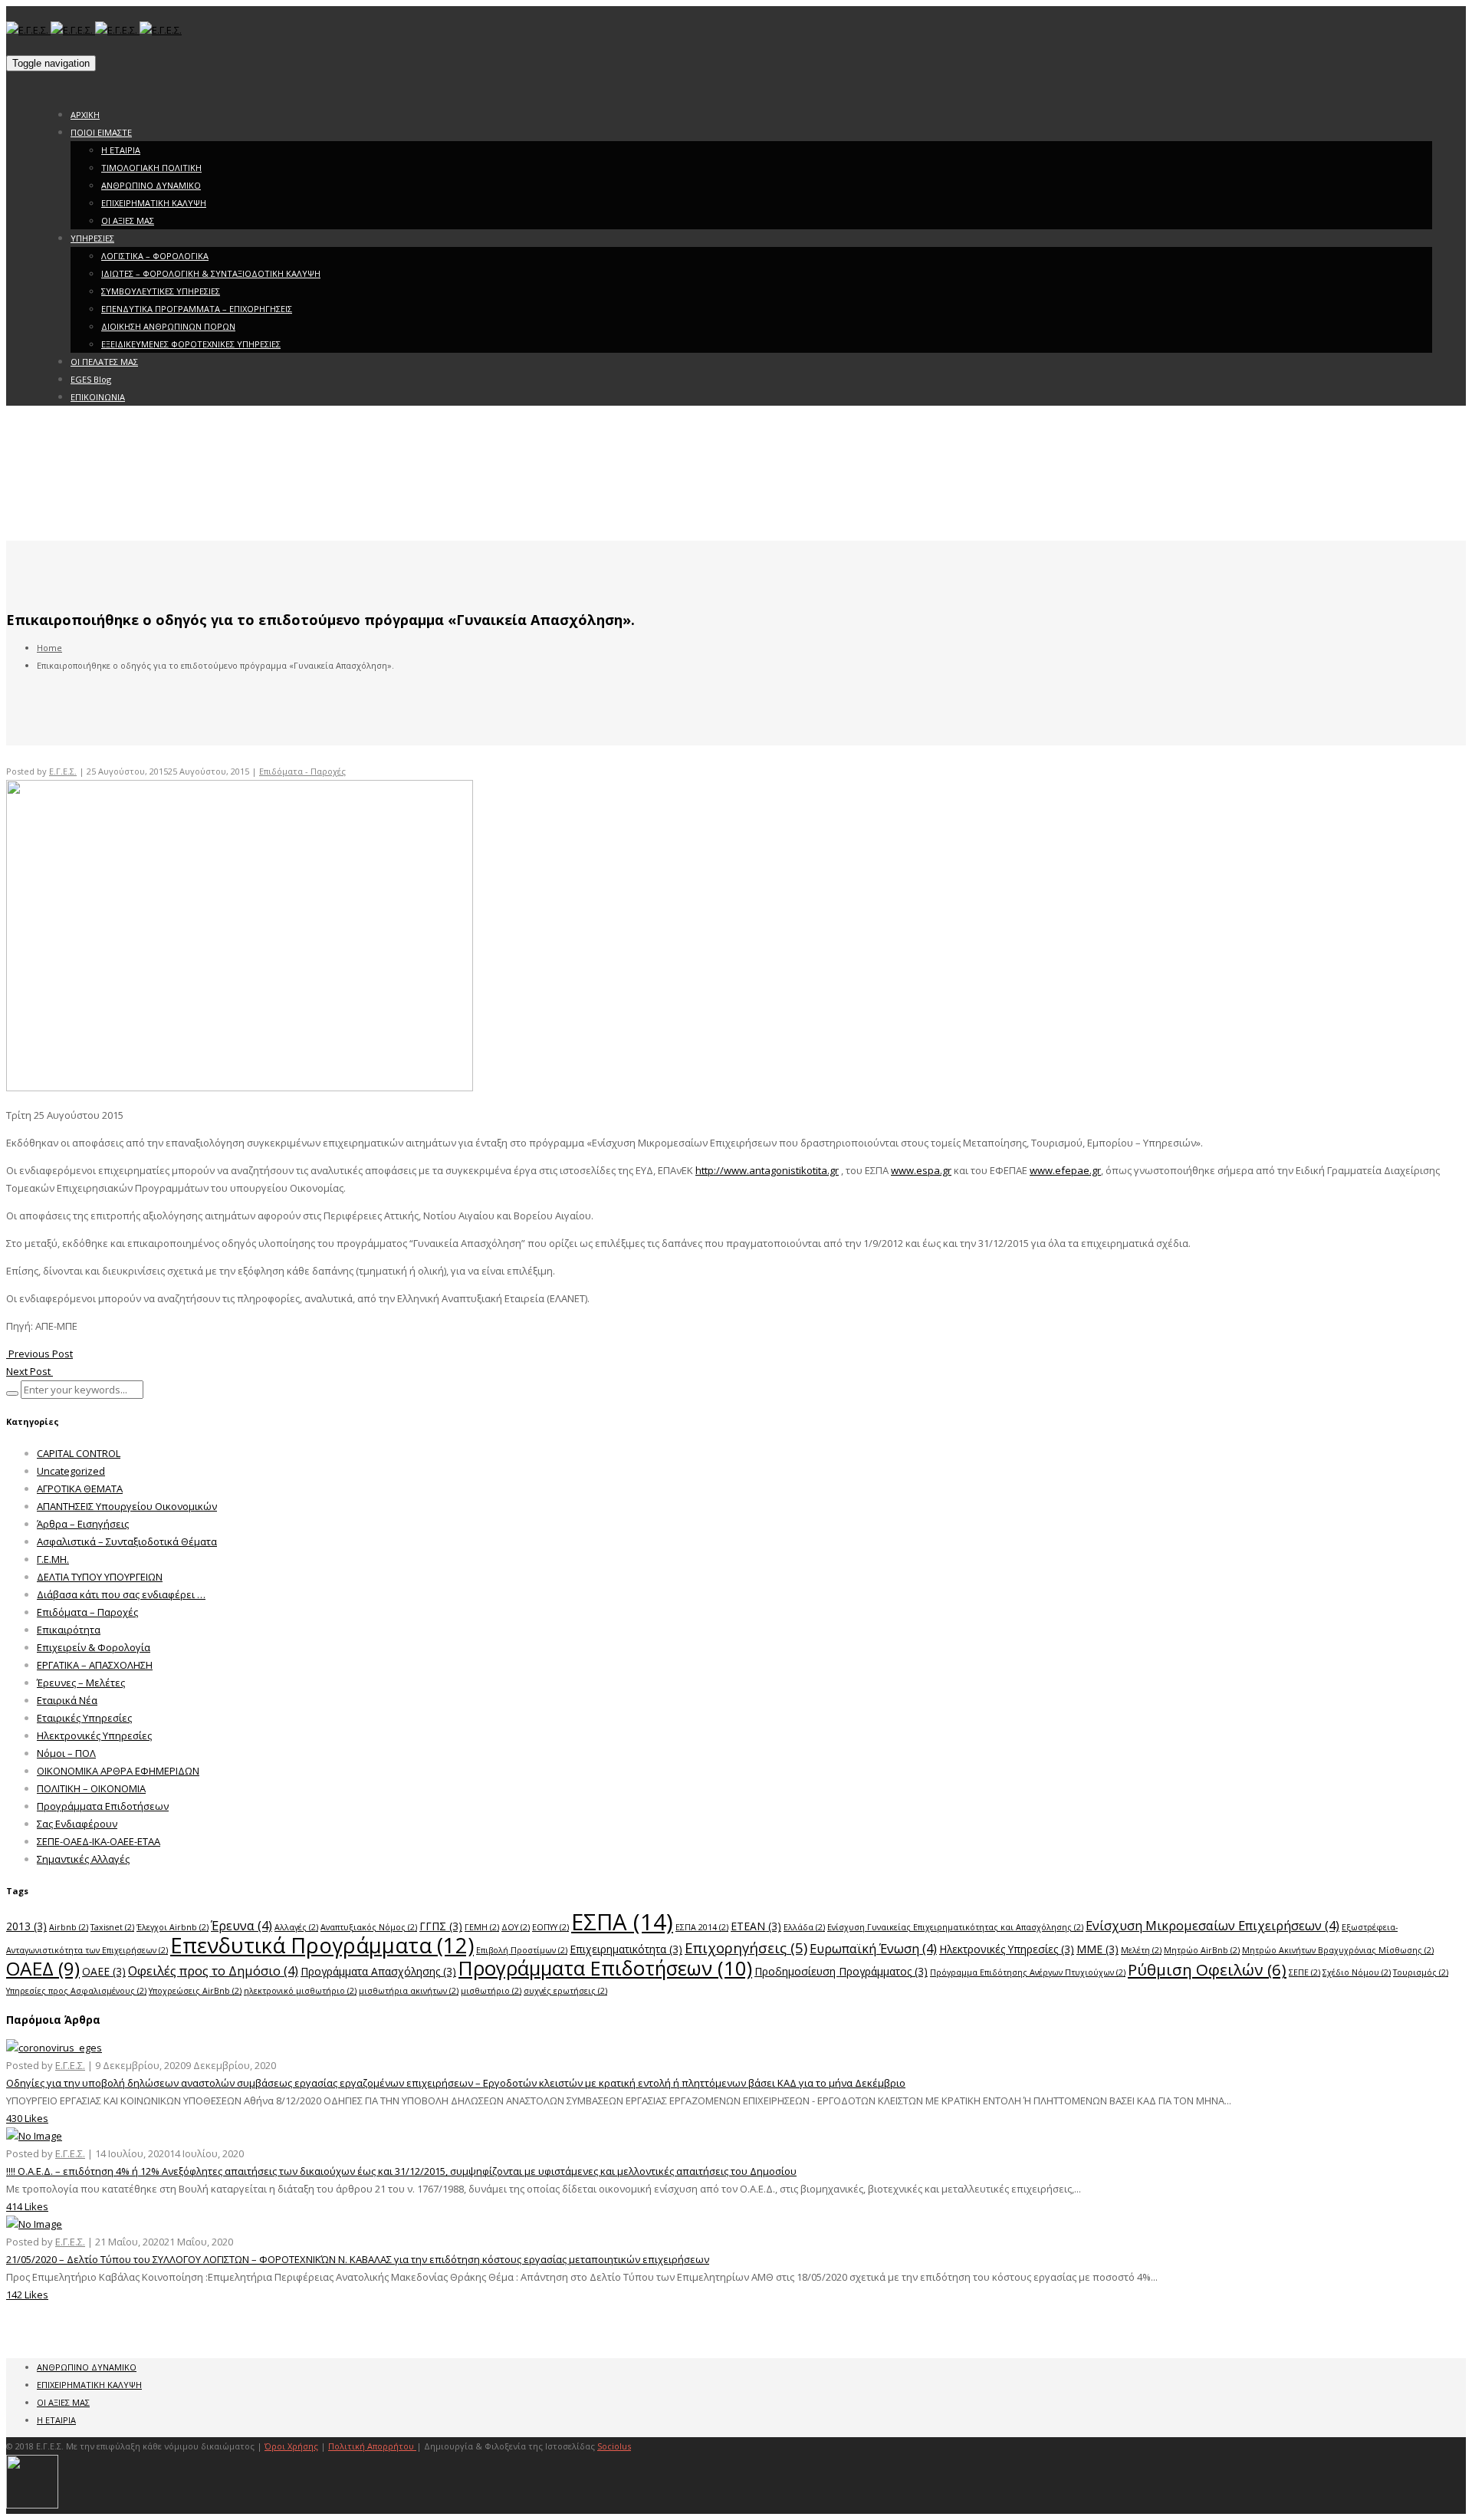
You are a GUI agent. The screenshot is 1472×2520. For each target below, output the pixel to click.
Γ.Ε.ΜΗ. (53, 1559)
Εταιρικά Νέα (67, 1700)
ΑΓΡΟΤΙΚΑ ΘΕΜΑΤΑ (80, 1489)
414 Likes (27, 2206)
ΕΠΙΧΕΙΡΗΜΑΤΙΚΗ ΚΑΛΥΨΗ (154, 203)
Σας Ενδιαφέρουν (77, 1824)
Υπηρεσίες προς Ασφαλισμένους (76, 1991)
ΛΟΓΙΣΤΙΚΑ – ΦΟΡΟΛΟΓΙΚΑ (155, 256)
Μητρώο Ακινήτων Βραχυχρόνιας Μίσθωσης (1338, 1950)
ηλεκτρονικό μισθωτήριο (300, 1991)
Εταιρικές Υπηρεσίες (84, 1718)
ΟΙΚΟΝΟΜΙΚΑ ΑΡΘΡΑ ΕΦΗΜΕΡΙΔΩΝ (118, 1771)
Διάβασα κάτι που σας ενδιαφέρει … (121, 1594)
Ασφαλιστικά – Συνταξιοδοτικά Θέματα (127, 1541)
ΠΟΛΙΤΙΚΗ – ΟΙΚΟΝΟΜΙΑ (91, 1788)
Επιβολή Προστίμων (522, 1950)
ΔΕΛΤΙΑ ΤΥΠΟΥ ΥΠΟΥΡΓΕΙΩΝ (100, 1577)
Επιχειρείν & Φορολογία (94, 1647)
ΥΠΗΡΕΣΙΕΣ (92, 238)
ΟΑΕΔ (43, 1968)
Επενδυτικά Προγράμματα (322, 1945)
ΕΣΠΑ (622, 1922)
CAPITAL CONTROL (79, 1453)
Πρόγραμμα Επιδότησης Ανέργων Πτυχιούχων (1028, 1972)
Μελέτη (1141, 1950)
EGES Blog (91, 379)
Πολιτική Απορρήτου (372, 2446)
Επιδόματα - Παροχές (302, 771)
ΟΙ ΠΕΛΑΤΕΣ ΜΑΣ (104, 362)
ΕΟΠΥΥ (550, 1927)
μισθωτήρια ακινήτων (409, 1991)
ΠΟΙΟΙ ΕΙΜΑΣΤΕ (101, 132)
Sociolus (614, 2446)
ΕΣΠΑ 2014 (702, 1927)
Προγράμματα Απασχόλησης (378, 1971)
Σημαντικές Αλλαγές (83, 1859)
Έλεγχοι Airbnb (172, 1927)
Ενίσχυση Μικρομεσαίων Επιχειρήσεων (1212, 1925)
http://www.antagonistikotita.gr (767, 1170)
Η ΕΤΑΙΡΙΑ (121, 150)
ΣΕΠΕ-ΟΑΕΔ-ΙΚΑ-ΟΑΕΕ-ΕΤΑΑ (99, 1841)
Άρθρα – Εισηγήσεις (83, 1524)
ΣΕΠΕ (1304, 1972)
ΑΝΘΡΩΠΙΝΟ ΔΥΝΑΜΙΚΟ (151, 185)
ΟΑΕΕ (104, 1971)
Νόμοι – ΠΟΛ (66, 1753)
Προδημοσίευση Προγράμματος (841, 1971)
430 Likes (27, 2118)
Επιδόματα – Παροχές (87, 1612)
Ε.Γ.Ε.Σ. (63, 771)
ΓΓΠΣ (441, 1926)
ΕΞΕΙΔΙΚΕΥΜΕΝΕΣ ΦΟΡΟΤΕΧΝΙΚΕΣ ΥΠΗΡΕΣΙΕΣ (191, 344)
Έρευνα (242, 1925)
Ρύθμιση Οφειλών (1207, 1969)
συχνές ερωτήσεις (565, 1991)
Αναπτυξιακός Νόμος (369, 1927)
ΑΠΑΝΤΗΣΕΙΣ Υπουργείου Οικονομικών (127, 1506)
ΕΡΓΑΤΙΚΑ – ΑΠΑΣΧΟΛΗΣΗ (95, 1665)
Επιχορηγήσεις (746, 1948)
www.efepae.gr (1065, 1170)
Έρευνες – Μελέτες (81, 1683)
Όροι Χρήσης (291, 2446)
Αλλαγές (296, 1927)
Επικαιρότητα (69, 1630)
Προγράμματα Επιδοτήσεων (103, 1806)
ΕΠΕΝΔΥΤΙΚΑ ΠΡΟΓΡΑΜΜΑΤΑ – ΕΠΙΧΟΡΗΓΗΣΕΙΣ (197, 309)
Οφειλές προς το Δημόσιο (213, 1971)
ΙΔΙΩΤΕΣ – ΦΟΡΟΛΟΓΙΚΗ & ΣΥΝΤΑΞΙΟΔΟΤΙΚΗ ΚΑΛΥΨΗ (211, 273)
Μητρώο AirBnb (1202, 1950)
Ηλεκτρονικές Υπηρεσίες (94, 1735)
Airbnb (69, 1927)
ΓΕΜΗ (482, 1927)
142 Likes (27, 2295)
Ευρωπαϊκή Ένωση (873, 1948)
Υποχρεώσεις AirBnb (195, 1991)
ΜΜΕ (1097, 1949)
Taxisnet (112, 1927)
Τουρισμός (1421, 1972)
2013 (26, 1926)
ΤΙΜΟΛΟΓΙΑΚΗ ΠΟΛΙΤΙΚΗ (151, 168)
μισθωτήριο (491, 1991)
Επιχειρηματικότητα (626, 1949)
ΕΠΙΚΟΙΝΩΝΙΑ (98, 397)
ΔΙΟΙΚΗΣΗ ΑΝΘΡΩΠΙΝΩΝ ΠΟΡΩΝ (168, 326)
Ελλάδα (804, 1927)
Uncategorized (71, 1471)
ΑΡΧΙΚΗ (85, 115)
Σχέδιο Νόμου (1357, 1972)
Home (49, 648)
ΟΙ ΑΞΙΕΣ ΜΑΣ (128, 220)
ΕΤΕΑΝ (756, 1926)
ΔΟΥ (516, 1927)
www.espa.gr (921, 1170)
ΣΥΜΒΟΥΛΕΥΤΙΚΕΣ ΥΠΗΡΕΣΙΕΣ (161, 291)
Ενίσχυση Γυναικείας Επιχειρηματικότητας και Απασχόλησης (955, 1927)
